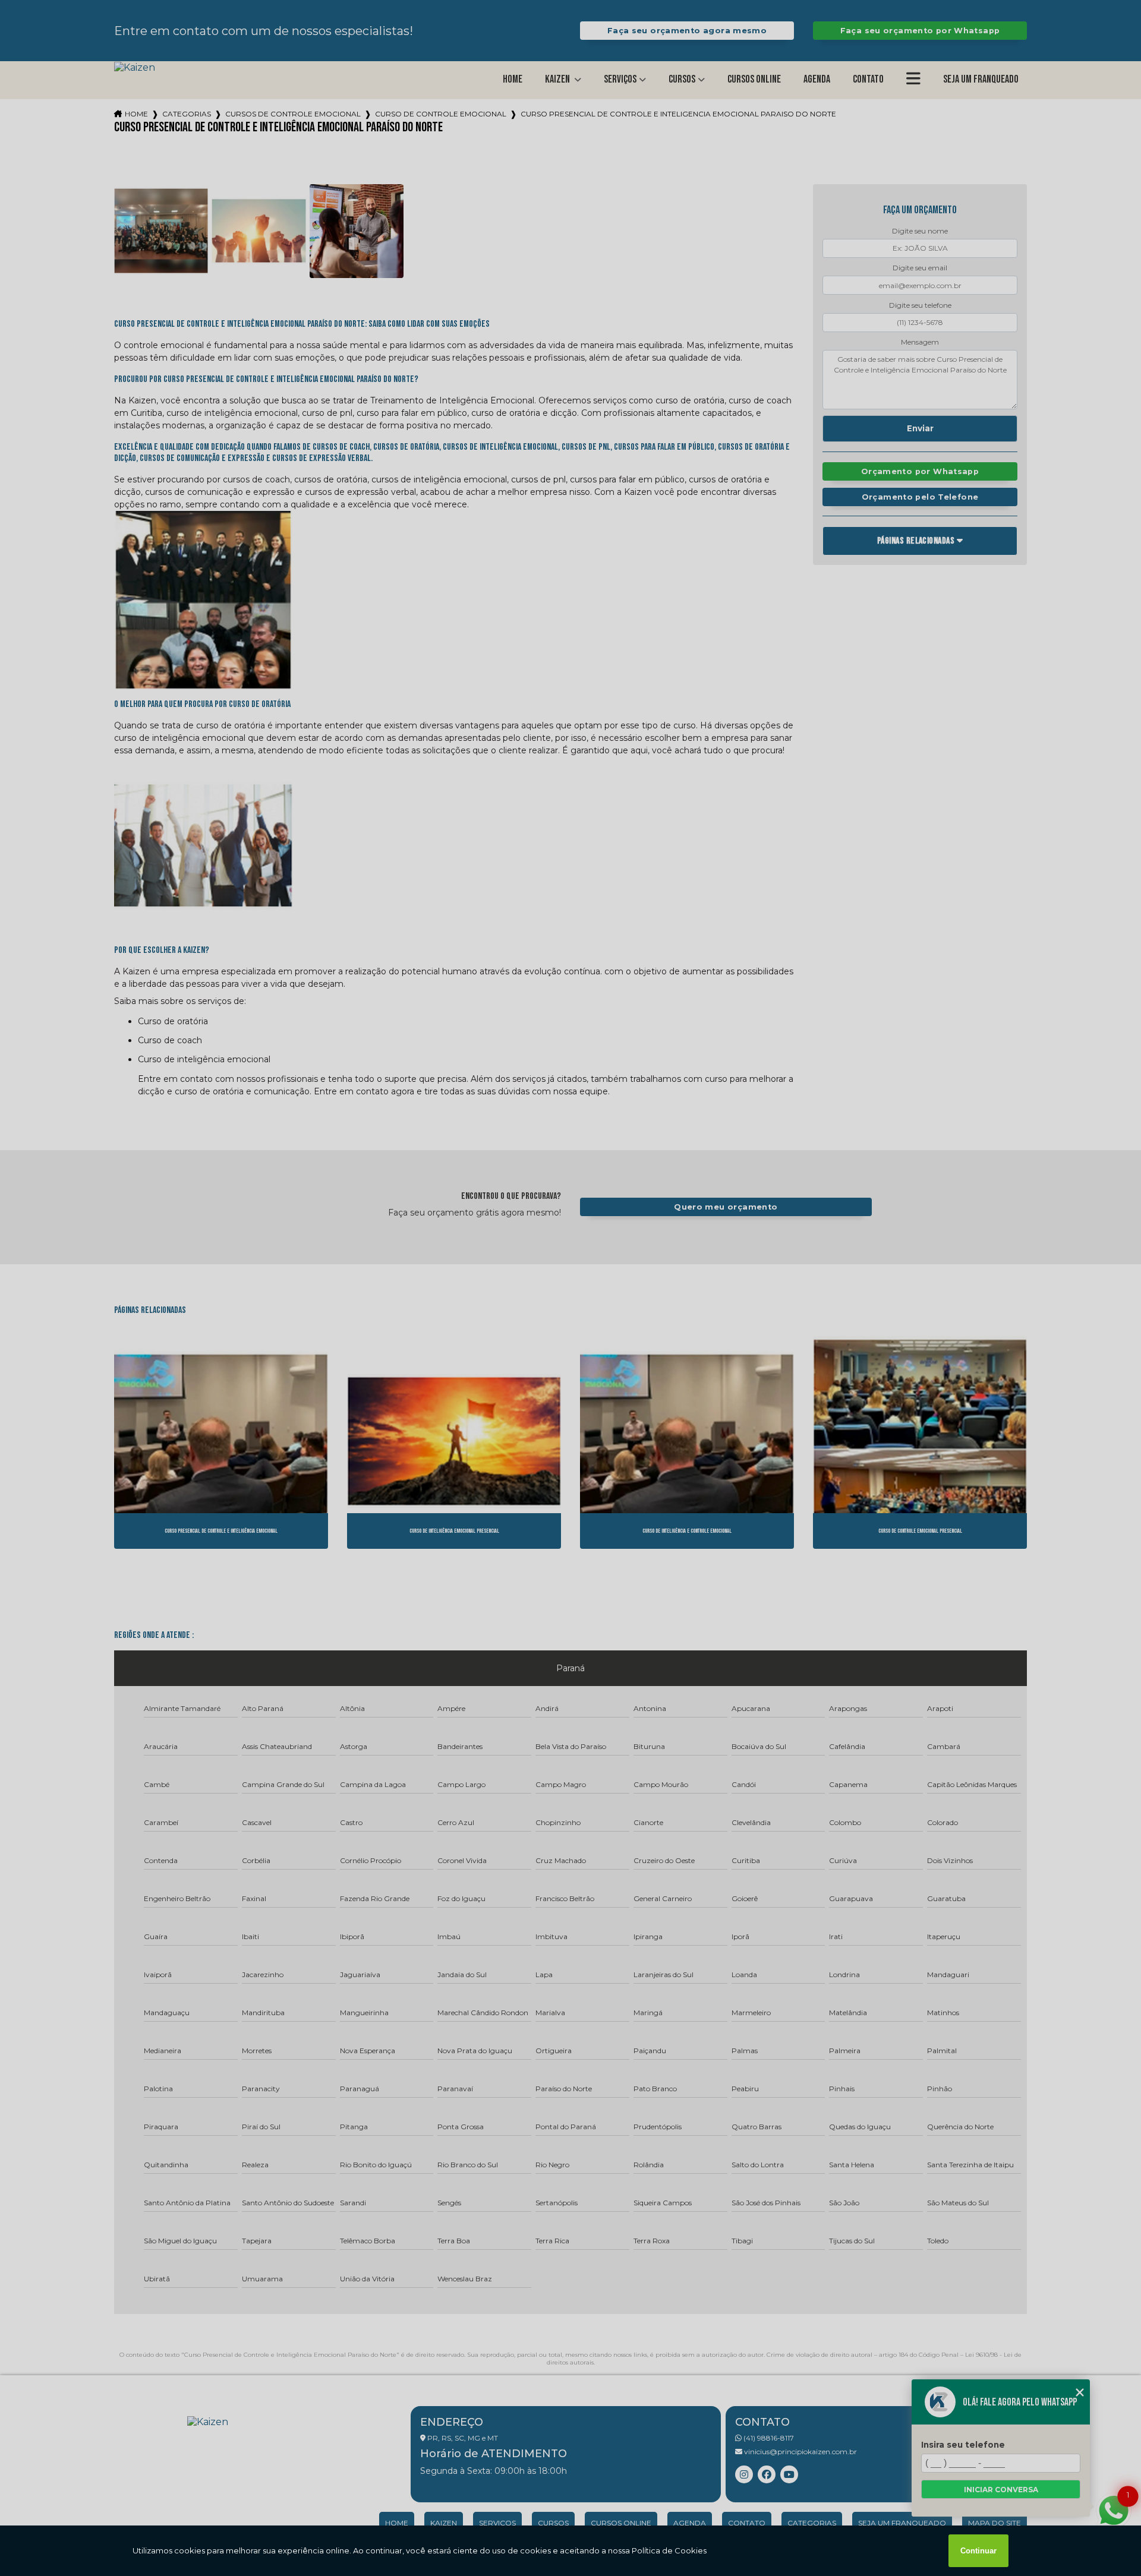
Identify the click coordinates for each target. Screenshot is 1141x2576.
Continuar (978, 2551)
